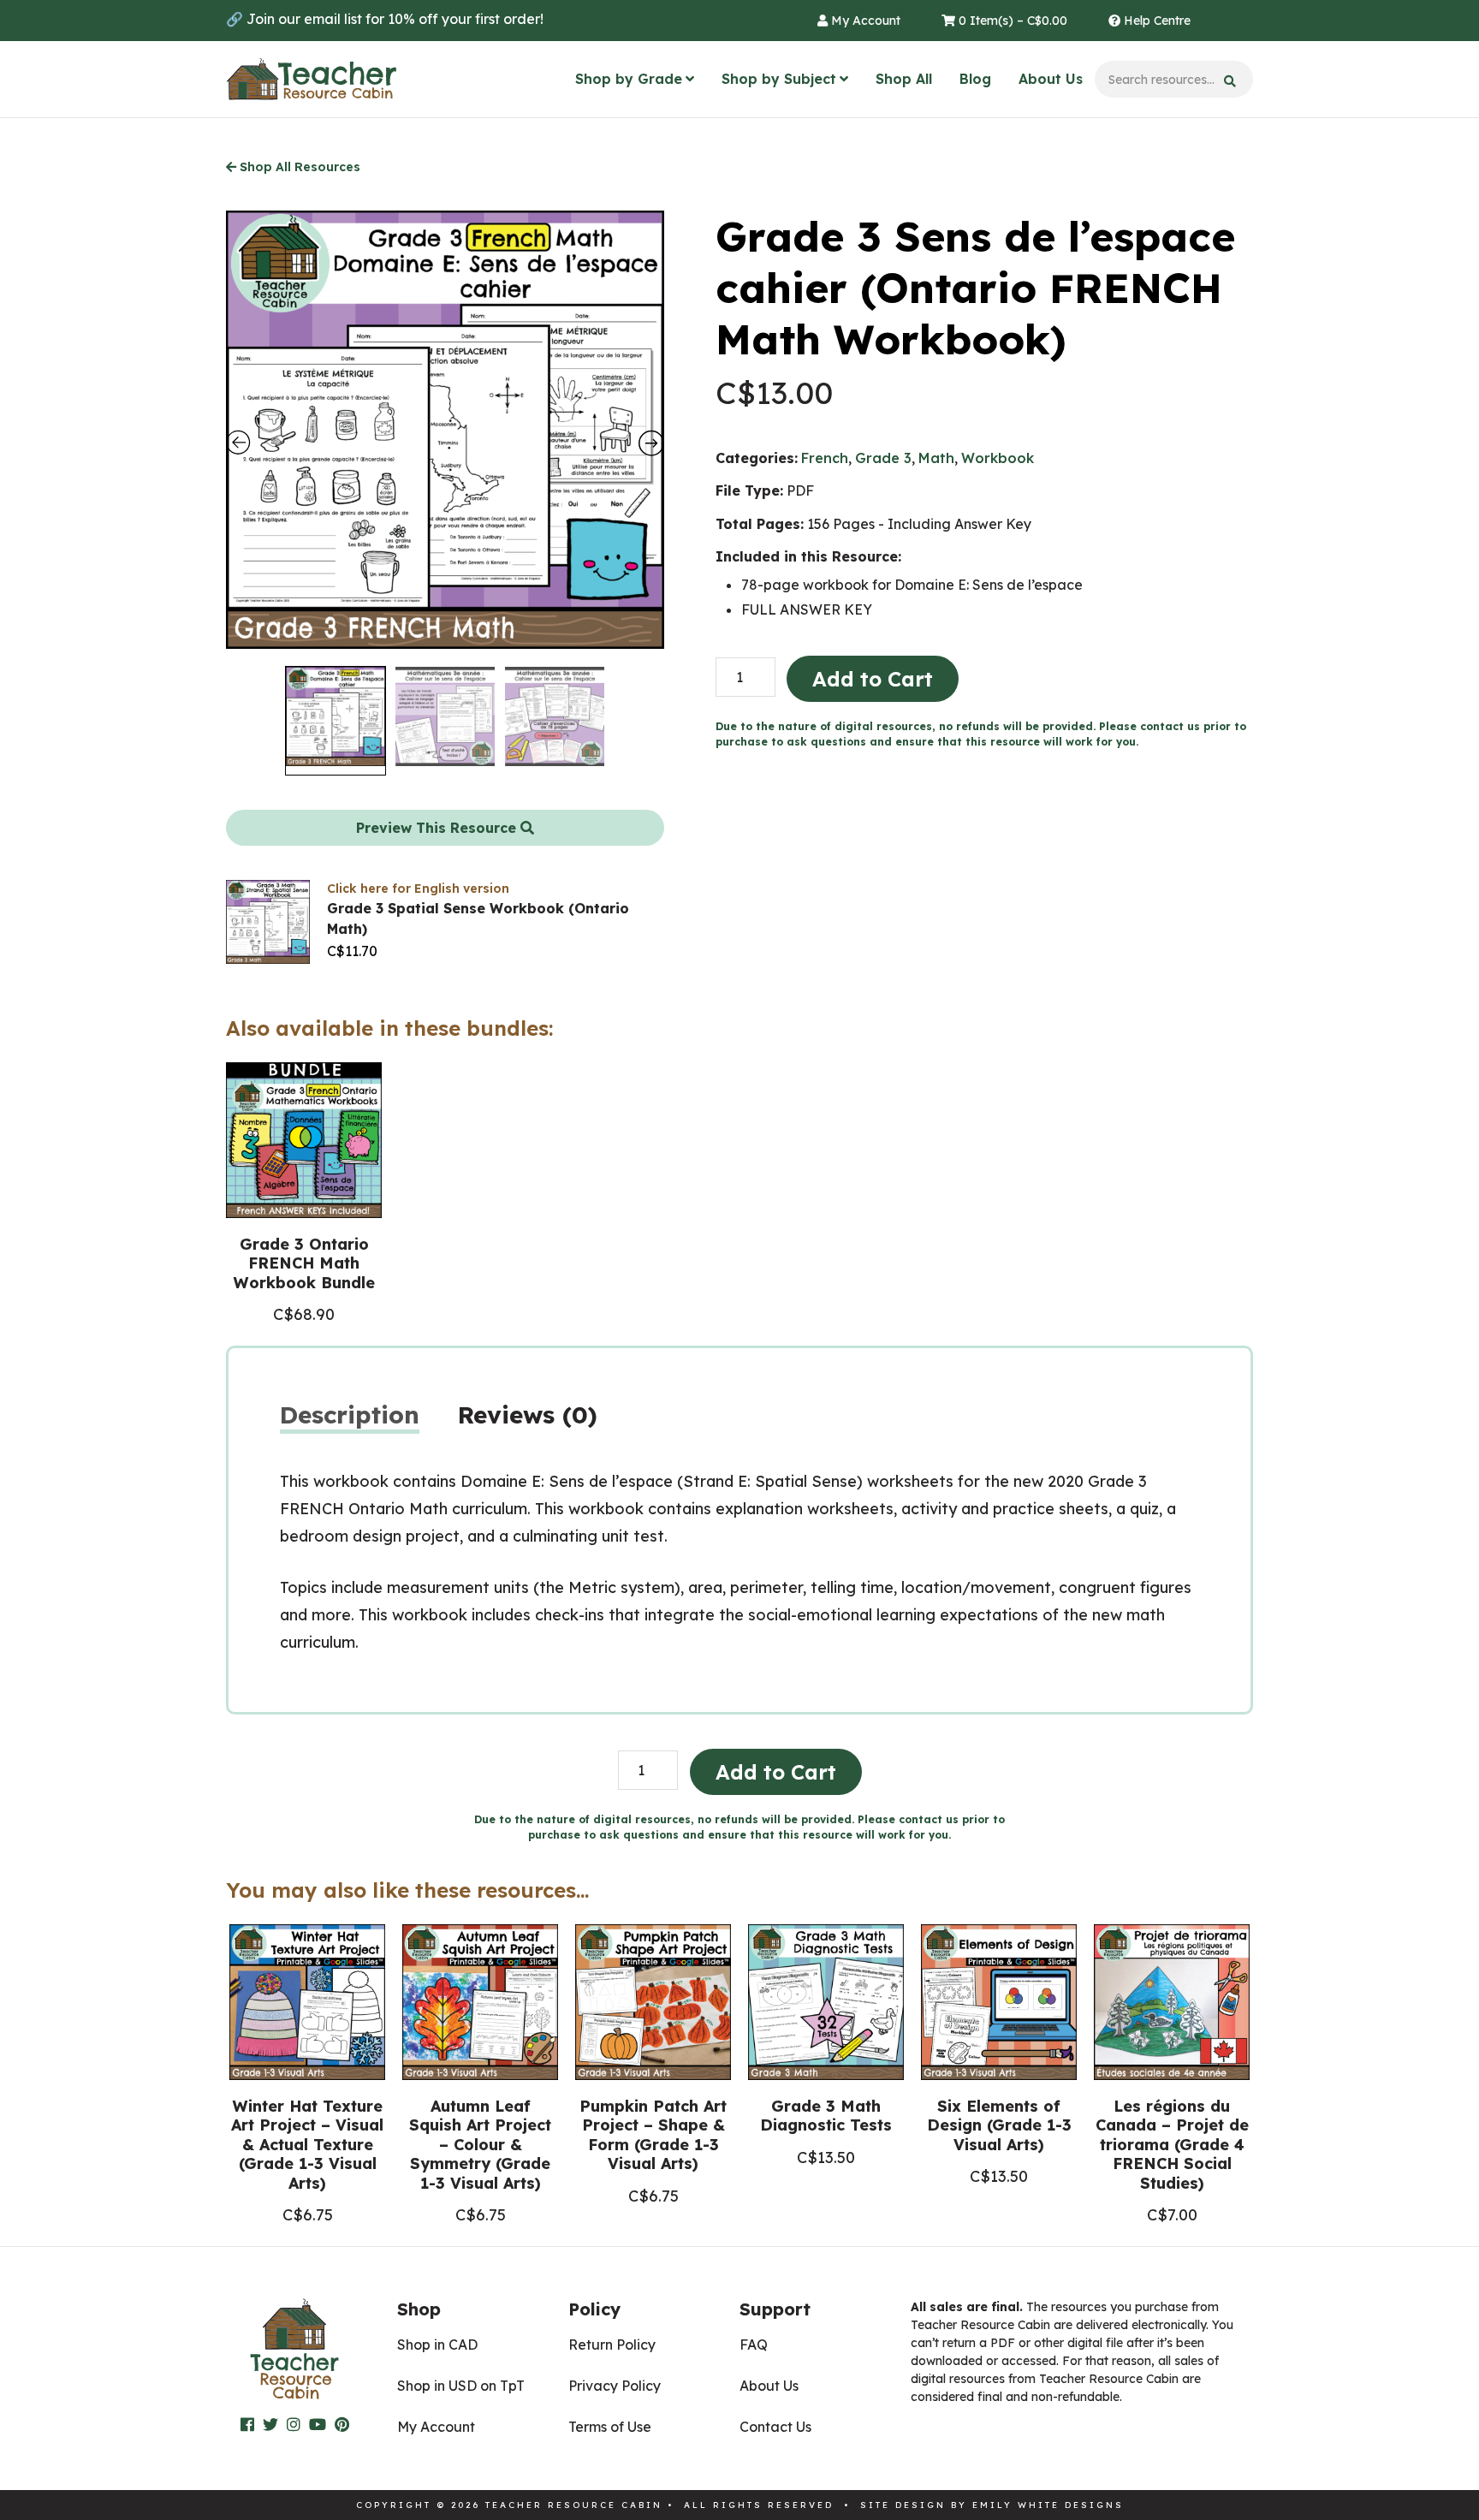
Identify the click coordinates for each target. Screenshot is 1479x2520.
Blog (975, 79)
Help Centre (1155, 21)
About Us (1051, 79)
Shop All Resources (298, 167)
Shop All (904, 79)
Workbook (998, 458)
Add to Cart (873, 679)
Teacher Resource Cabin (312, 80)
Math (936, 458)
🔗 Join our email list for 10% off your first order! (385, 19)
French (825, 458)
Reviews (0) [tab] (528, 1415)
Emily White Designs (1048, 2505)
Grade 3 (883, 458)
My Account (864, 21)
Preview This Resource (438, 828)
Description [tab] (350, 1415)
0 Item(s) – (1011, 21)
